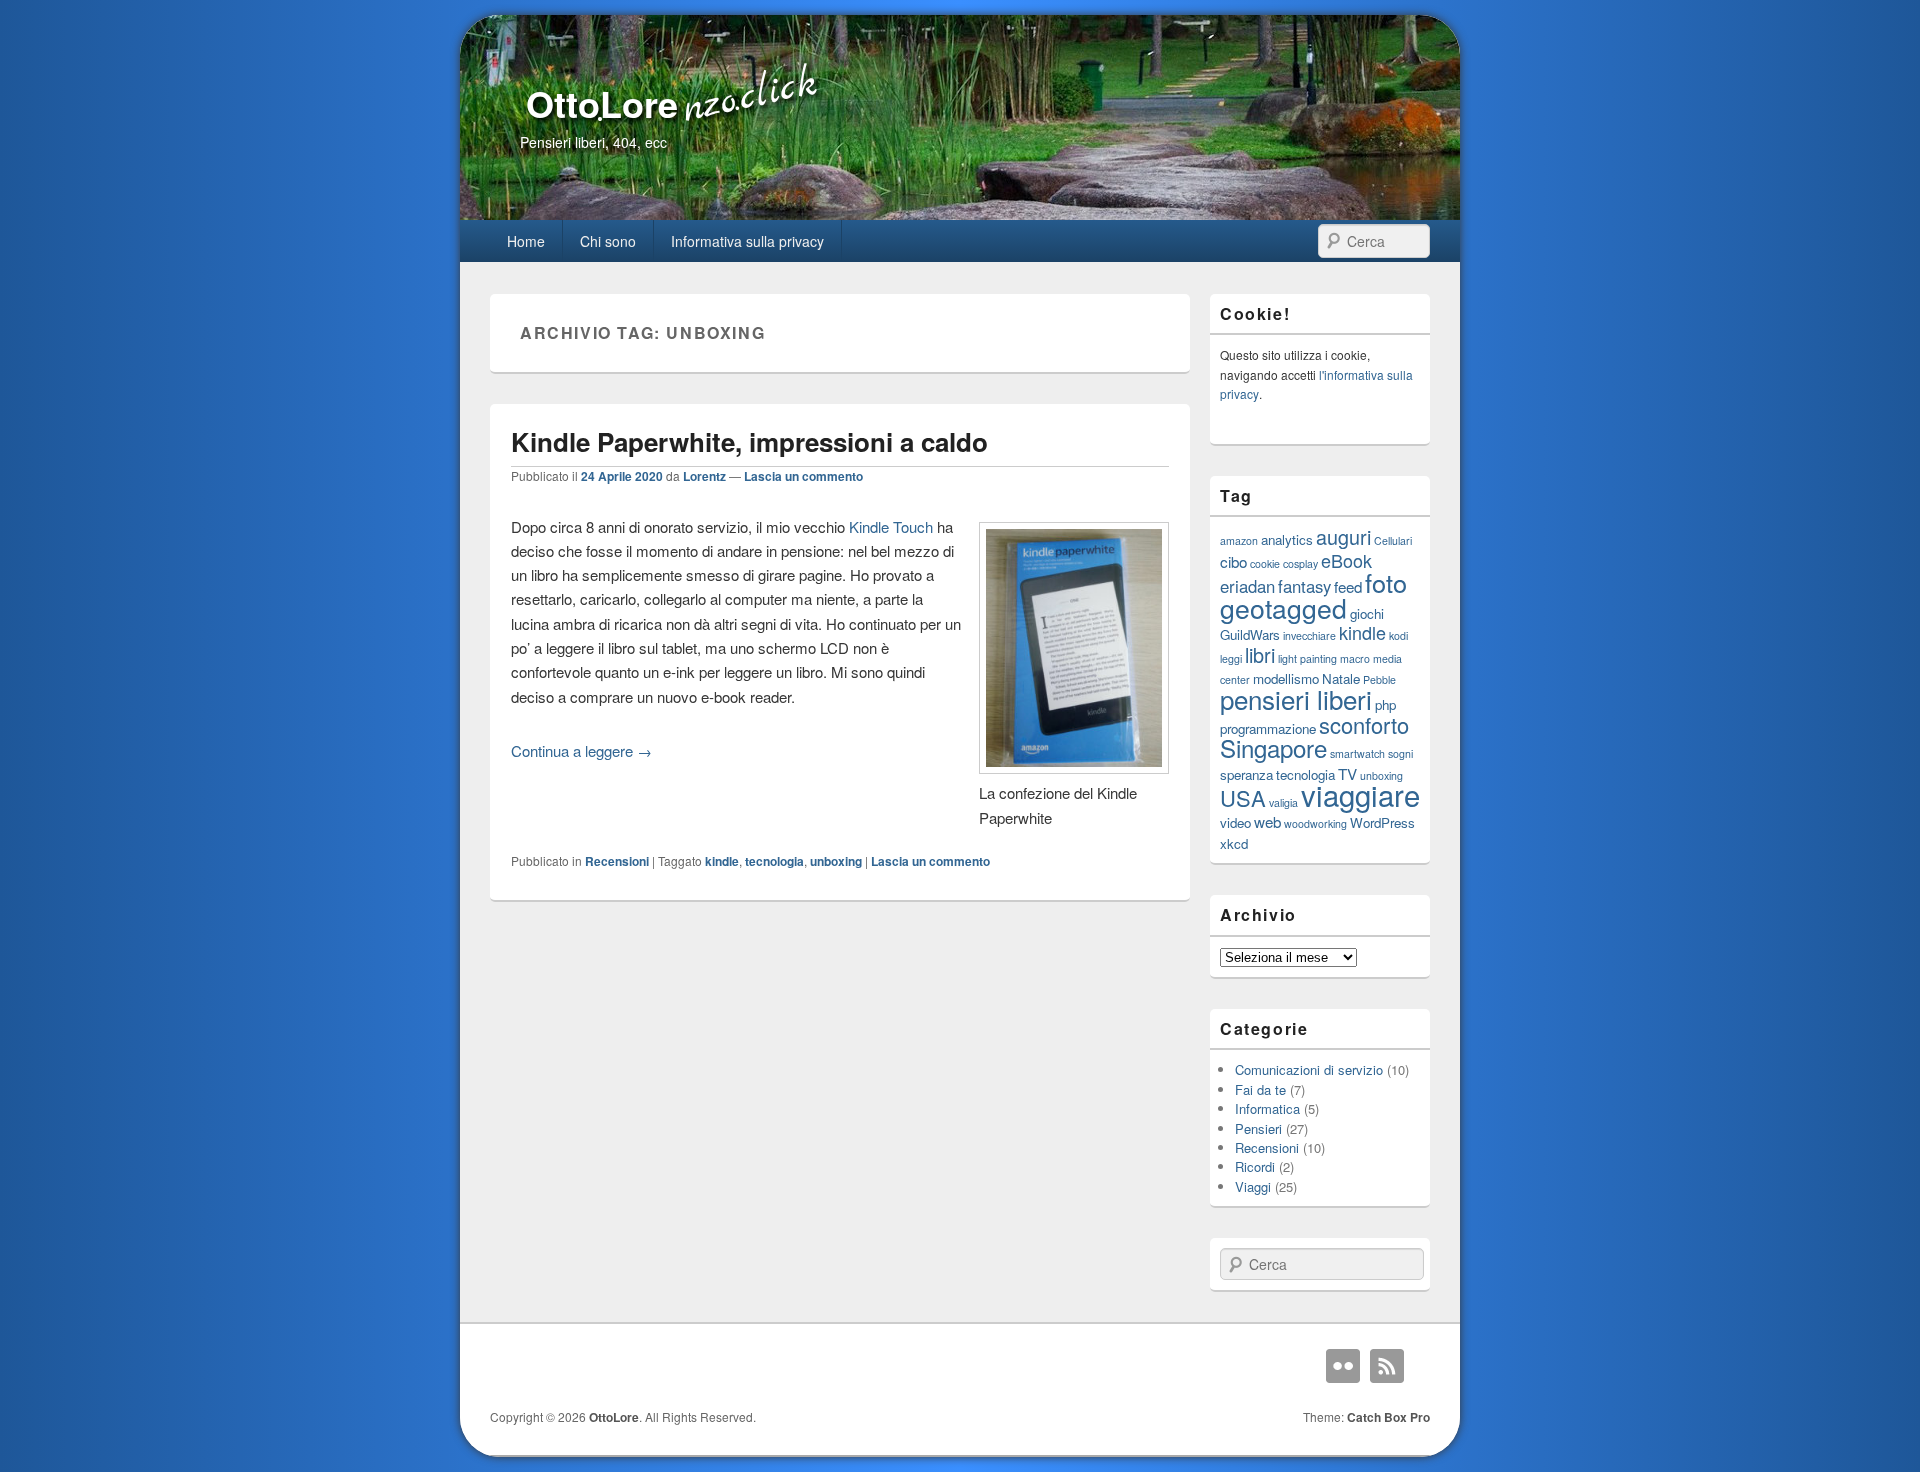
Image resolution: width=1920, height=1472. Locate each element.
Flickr (1343, 1366)
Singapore (1273, 747)
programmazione (1268, 728)
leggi (1231, 658)
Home (526, 241)
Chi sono (608, 241)
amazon (1239, 540)
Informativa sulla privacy (747, 241)
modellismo (1286, 678)
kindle (722, 861)
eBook (1346, 560)
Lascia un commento (803, 476)
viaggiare (1360, 794)
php (1385, 704)
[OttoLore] (960, 213)
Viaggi (1253, 1186)
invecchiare (1309, 635)
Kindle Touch (891, 526)
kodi (1398, 635)
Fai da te (1260, 1089)
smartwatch (1357, 753)
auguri (1343, 536)
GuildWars (1250, 634)
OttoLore (602, 103)
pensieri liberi (1296, 698)
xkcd (1234, 843)
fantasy (1304, 586)
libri (1260, 654)
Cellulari (1393, 540)
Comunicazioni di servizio (1309, 1069)
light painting (1307, 658)
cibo (1233, 561)
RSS (1387, 1366)
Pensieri (1258, 1128)
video (1235, 822)
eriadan (1247, 586)
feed (1348, 586)
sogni (1400, 753)
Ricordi (1255, 1166)
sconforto (1364, 724)
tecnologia (774, 861)
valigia (1283, 802)
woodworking (1315, 823)
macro (1355, 658)
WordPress (1382, 822)
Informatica (1267, 1108)
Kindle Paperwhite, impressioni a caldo (749, 441)
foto (1386, 582)
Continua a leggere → (581, 750)
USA (1243, 797)
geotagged (1283, 607)
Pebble (1379, 679)
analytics (1287, 539)
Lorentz (704, 476)
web (1267, 821)
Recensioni (617, 861)
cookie (1265, 563)
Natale (1341, 678)
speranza (1246, 774)
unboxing (836, 861)
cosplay (1300, 563)
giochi (1367, 613)
